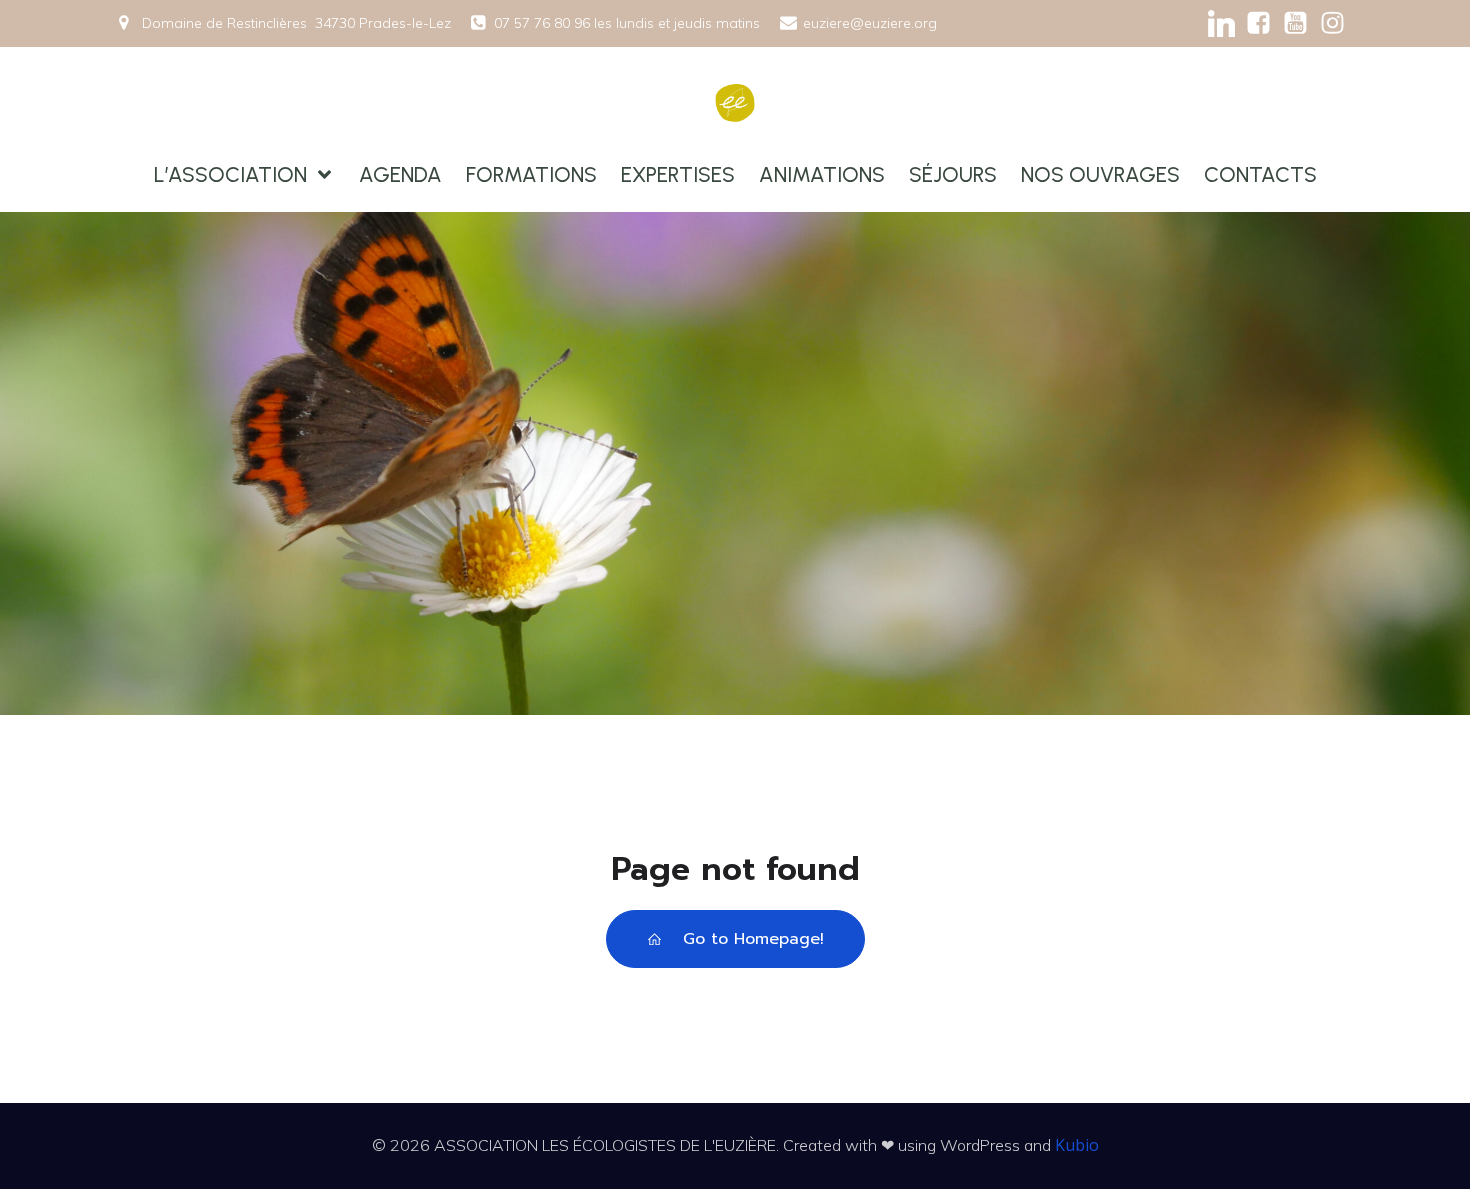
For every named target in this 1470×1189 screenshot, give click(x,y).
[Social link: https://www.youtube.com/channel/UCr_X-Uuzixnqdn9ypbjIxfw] (1295, 23)
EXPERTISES (678, 174)
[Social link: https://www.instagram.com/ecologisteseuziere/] (1332, 23)
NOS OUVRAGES (1100, 174)
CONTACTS (1260, 174)
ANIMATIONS (822, 174)
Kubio (1077, 1145)
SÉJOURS (953, 174)
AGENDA (400, 174)
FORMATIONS (531, 174)
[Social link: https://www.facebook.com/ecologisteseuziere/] (1258, 23)
